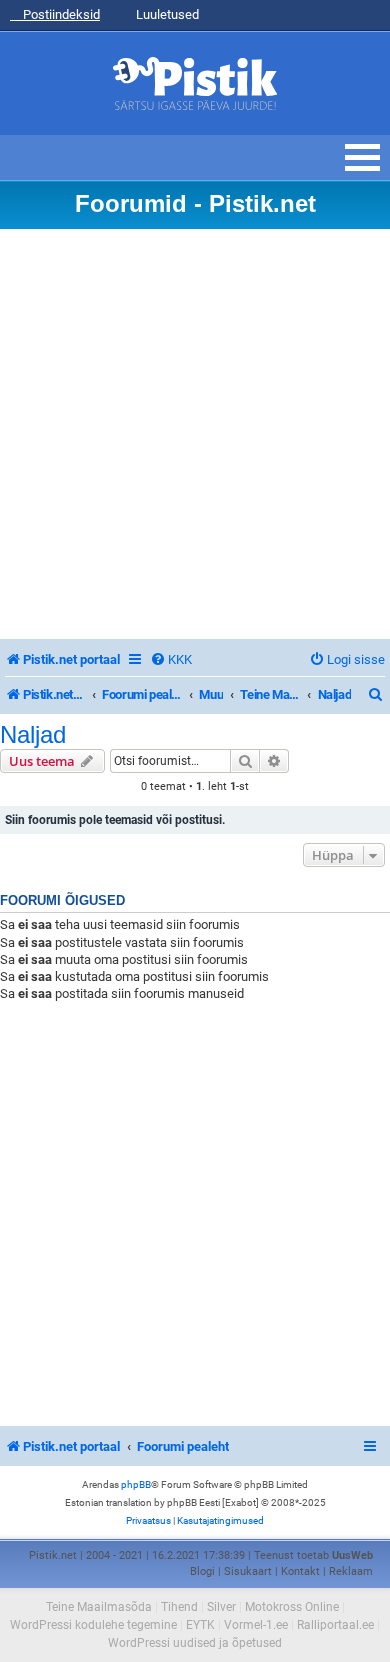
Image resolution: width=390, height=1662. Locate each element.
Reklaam (351, 1571)
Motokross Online (292, 1607)
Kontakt (300, 1571)
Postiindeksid (60, 14)
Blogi (202, 1571)
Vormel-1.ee (256, 1625)
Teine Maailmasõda (99, 1607)
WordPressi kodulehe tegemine (93, 1625)
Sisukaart (248, 1571)
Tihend (179, 1607)
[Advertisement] (195, 434)
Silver (221, 1607)
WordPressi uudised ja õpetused (195, 1643)
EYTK (200, 1625)
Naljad (33, 735)
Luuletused (166, 14)
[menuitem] (171, 659)
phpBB (136, 1484)
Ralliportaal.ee (335, 1625)
